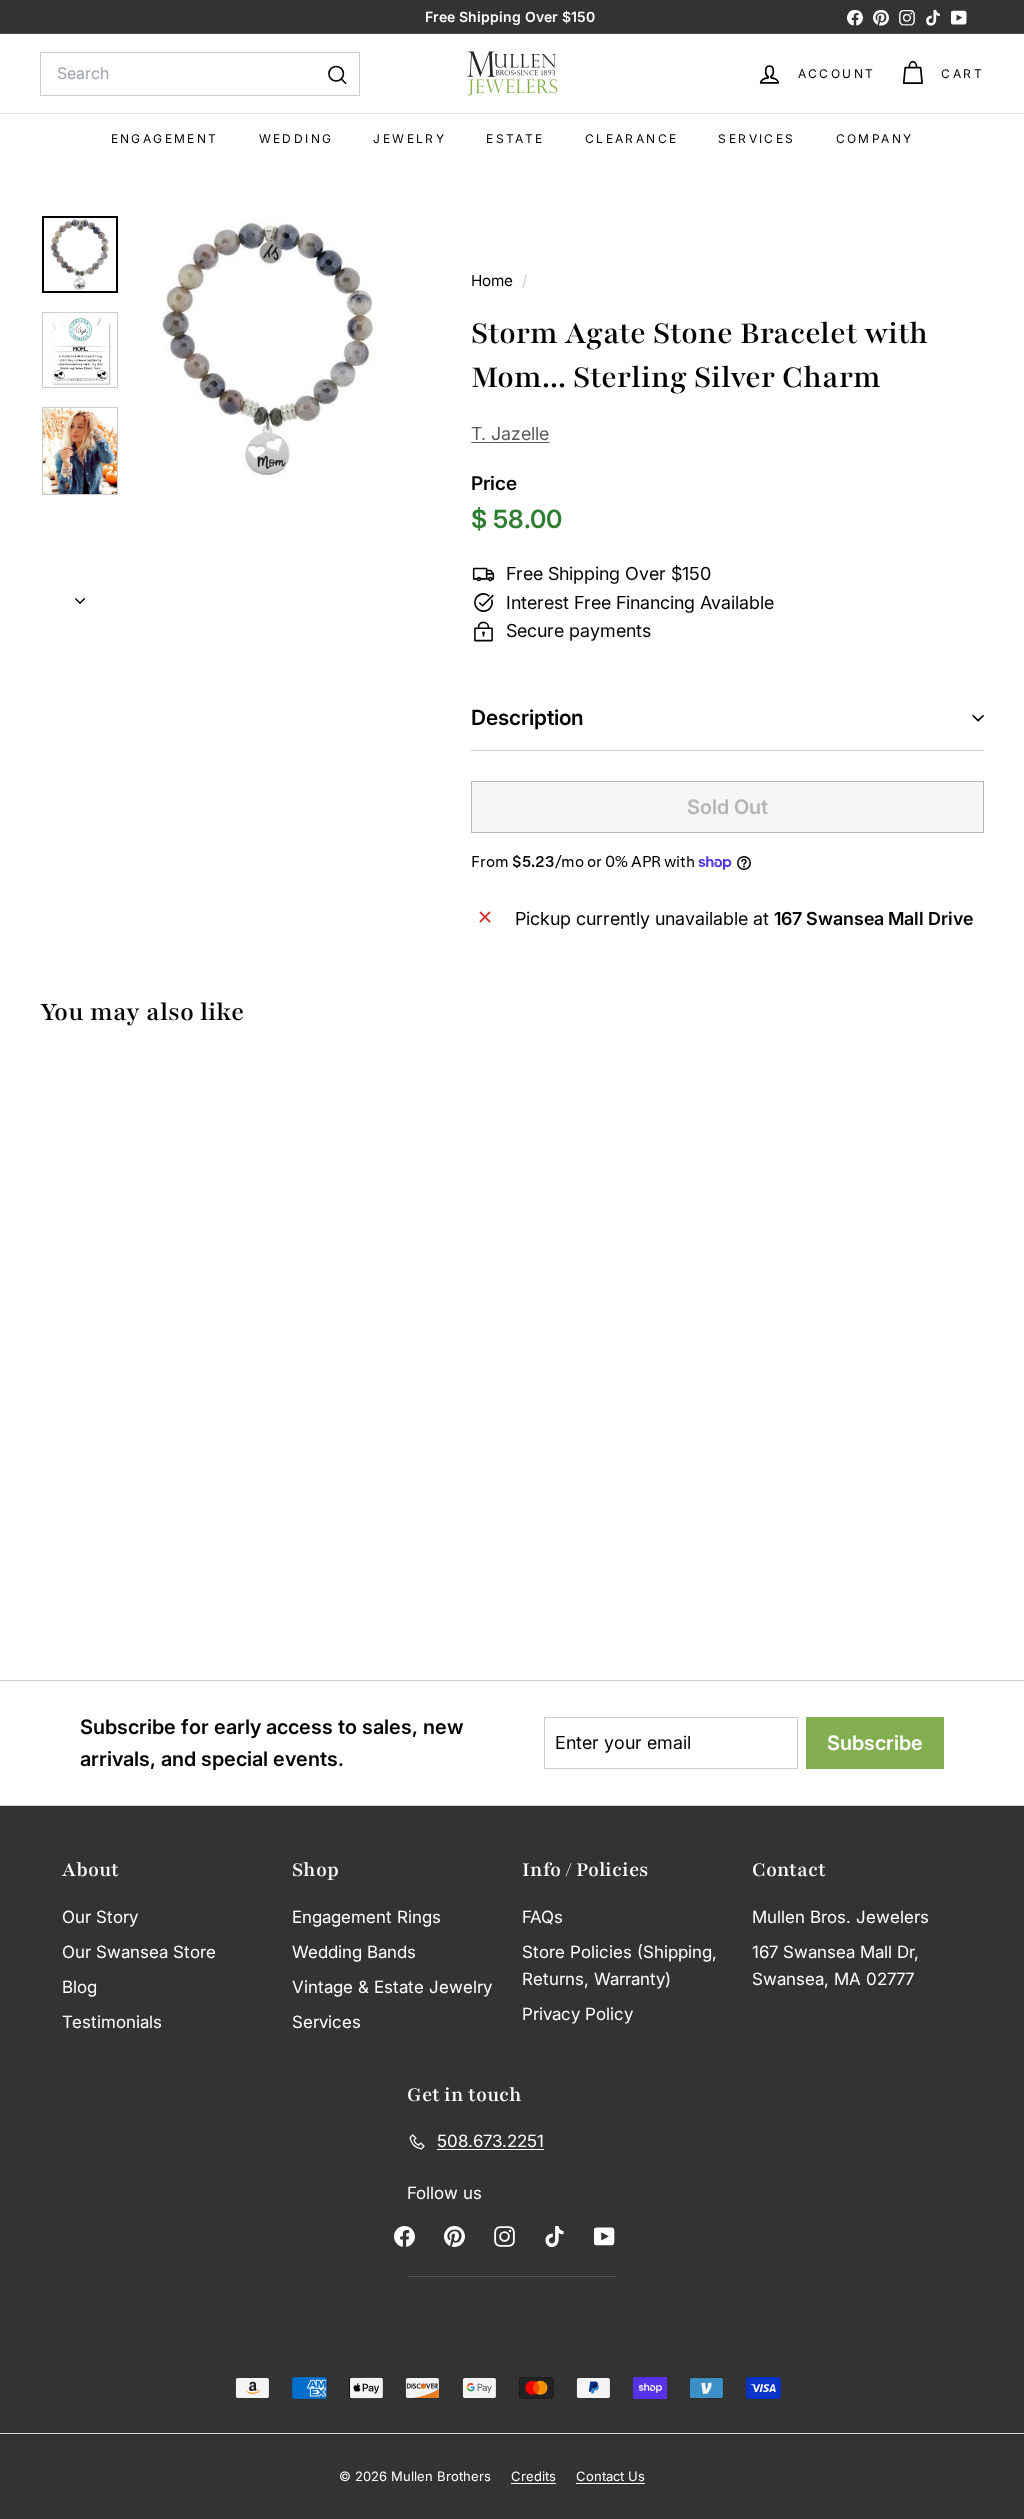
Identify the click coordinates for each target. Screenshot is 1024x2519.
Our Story (100, 1917)
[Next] (80, 595)
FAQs (542, 1917)
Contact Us (610, 2476)
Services (756, 138)
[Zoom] (269, 348)
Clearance (632, 138)
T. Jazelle (510, 433)
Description (527, 717)
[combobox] (200, 74)
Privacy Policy (577, 2014)
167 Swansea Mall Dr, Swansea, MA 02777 (835, 1965)
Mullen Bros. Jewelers (840, 1917)
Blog (79, 1987)
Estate (515, 138)
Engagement (165, 138)
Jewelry (409, 138)
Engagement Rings (366, 1917)
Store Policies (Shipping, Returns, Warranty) (619, 1965)
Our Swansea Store (139, 1952)
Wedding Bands (354, 1952)
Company (875, 138)
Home (494, 280)
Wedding (296, 138)
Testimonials (112, 2022)
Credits (533, 2476)
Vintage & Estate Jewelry (392, 1987)
